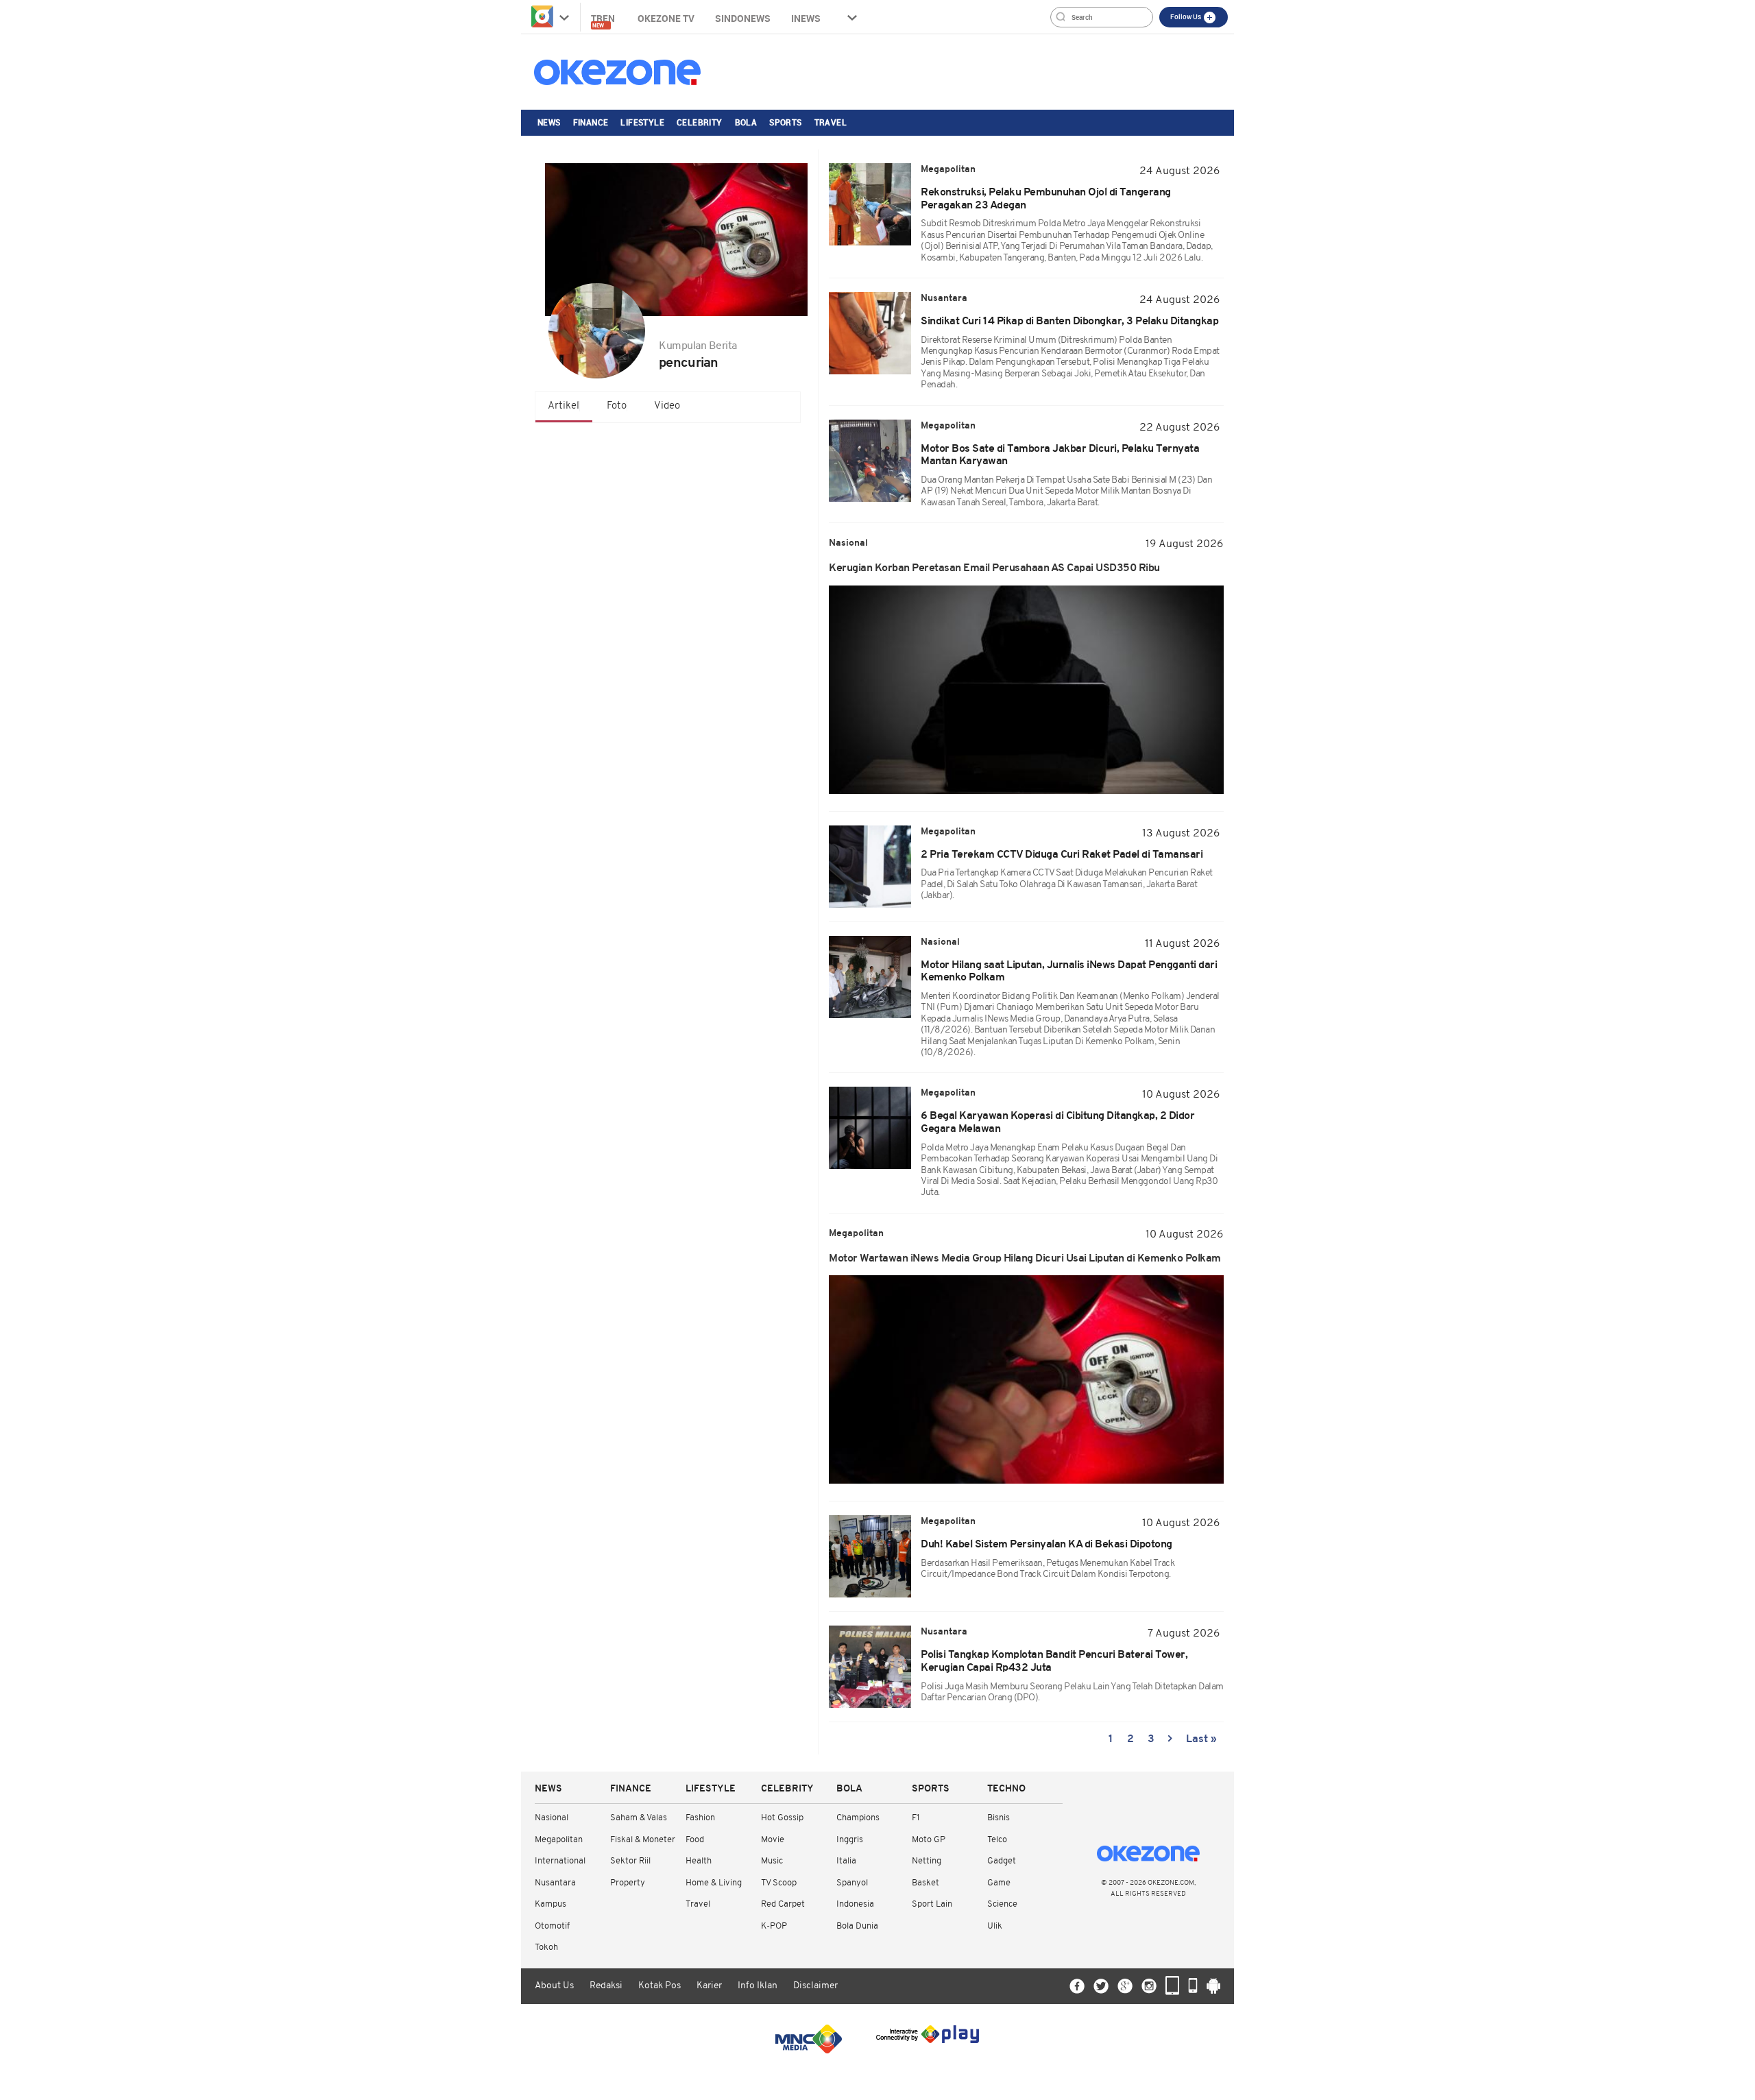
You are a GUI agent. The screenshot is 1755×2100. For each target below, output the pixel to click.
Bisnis (998, 1818)
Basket (925, 1883)
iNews (806, 18)
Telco (997, 1840)
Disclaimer (815, 1986)
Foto (617, 406)
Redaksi (606, 1986)
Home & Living (714, 1883)
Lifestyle (642, 122)
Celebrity (700, 122)
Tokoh (546, 1947)
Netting (927, 1861)
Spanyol (852, 1883)
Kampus (550, 1904)
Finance (591, 122)
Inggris (850, 1840)
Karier (709, 1986)
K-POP (774, 1926)
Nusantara (555, 1883)
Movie (773, 1840)
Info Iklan (758, 1986)
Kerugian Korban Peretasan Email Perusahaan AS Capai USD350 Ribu (994, 568)
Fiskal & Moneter (643, 1840)
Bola (746, 122)
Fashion (700, 1818)
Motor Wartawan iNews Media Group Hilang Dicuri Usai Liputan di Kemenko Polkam (1025, 1259)
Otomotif (552, 1926)
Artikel (564, 406)
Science (1002, 1904)
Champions (858, 1818)
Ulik (995, 1926)
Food (695, 1840)
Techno (1006, 1789)
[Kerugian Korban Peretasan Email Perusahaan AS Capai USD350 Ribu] (1026, 690)
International (560, 1861)
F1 (916, 1818)
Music (772, 1861)
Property (628, 1883)
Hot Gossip (782, 1818)
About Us (554, 1986)
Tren (604, 20)
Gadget (1002, 1861)
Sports (785, 122)
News (549, 122)
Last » (1201, 1739)
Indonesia (855, 1904)
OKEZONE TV (666, 18)
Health (699, 1861)
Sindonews (743, 18)
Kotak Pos (659, 1986)
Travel (831, 122)
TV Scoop (779, 1883)
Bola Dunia (857, 1926)
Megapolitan (559, 1840)
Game (999, 1883)
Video (667, 406)
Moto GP (929, 1840)
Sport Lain (932, 1904)
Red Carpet (783, 1904)
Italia (846, 1861)
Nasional (552, 1818)
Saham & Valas (639, 1818)
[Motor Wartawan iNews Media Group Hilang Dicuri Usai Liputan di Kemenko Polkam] (1026, 1379)
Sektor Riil (630, 1861)
